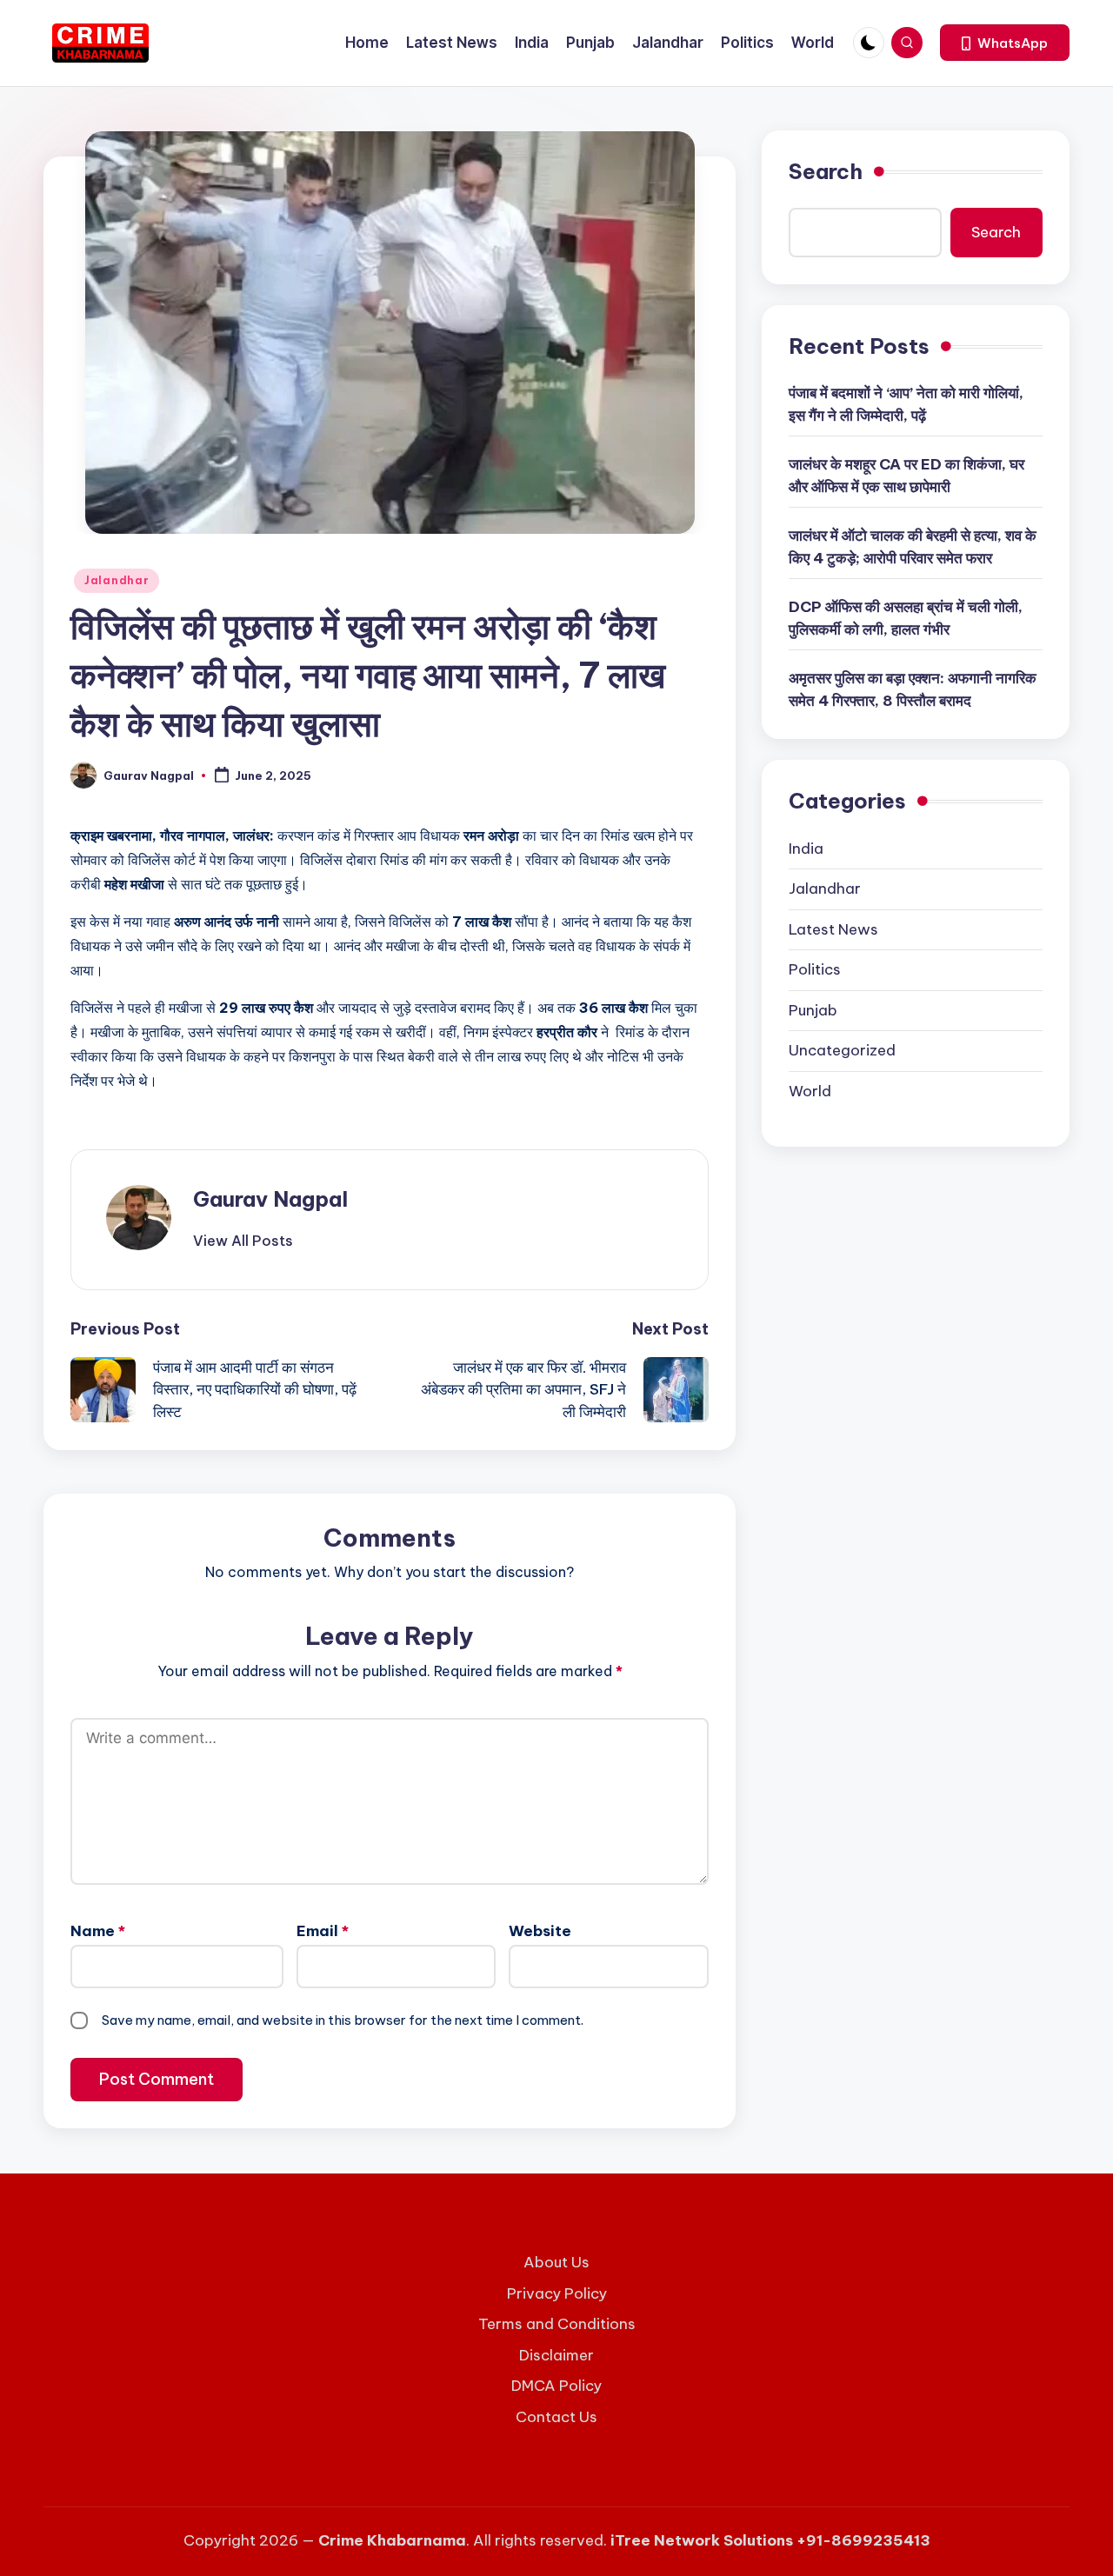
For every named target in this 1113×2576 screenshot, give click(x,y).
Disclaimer (556, 2355)
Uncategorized (842, 1051)
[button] (1005, 43)
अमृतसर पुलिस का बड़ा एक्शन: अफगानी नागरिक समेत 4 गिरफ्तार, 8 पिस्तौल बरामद (913, 690)
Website (540, 1931)
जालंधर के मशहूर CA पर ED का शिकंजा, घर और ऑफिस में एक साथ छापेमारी (906, 476)
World (810, 1091)
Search (826, 171)
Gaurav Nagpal (270, 1199)
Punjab (813, 1010)
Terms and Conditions (557, 2324)
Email (323, 1931)
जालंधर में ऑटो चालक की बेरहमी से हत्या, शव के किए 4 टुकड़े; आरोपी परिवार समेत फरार (913, 548)
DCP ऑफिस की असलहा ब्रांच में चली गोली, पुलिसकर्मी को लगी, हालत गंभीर (906, 619)
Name (98, 1931)
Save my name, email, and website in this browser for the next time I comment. (343, 2020)
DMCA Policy (556, 2386)
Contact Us (556, 2417)
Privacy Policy (557, 2293)
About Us (556, 2262)
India (806, 849)
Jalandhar (117, 580)
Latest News (833, 929)
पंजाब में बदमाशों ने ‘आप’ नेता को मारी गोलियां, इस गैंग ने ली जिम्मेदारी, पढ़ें (906, 405)
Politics (815, 970)
